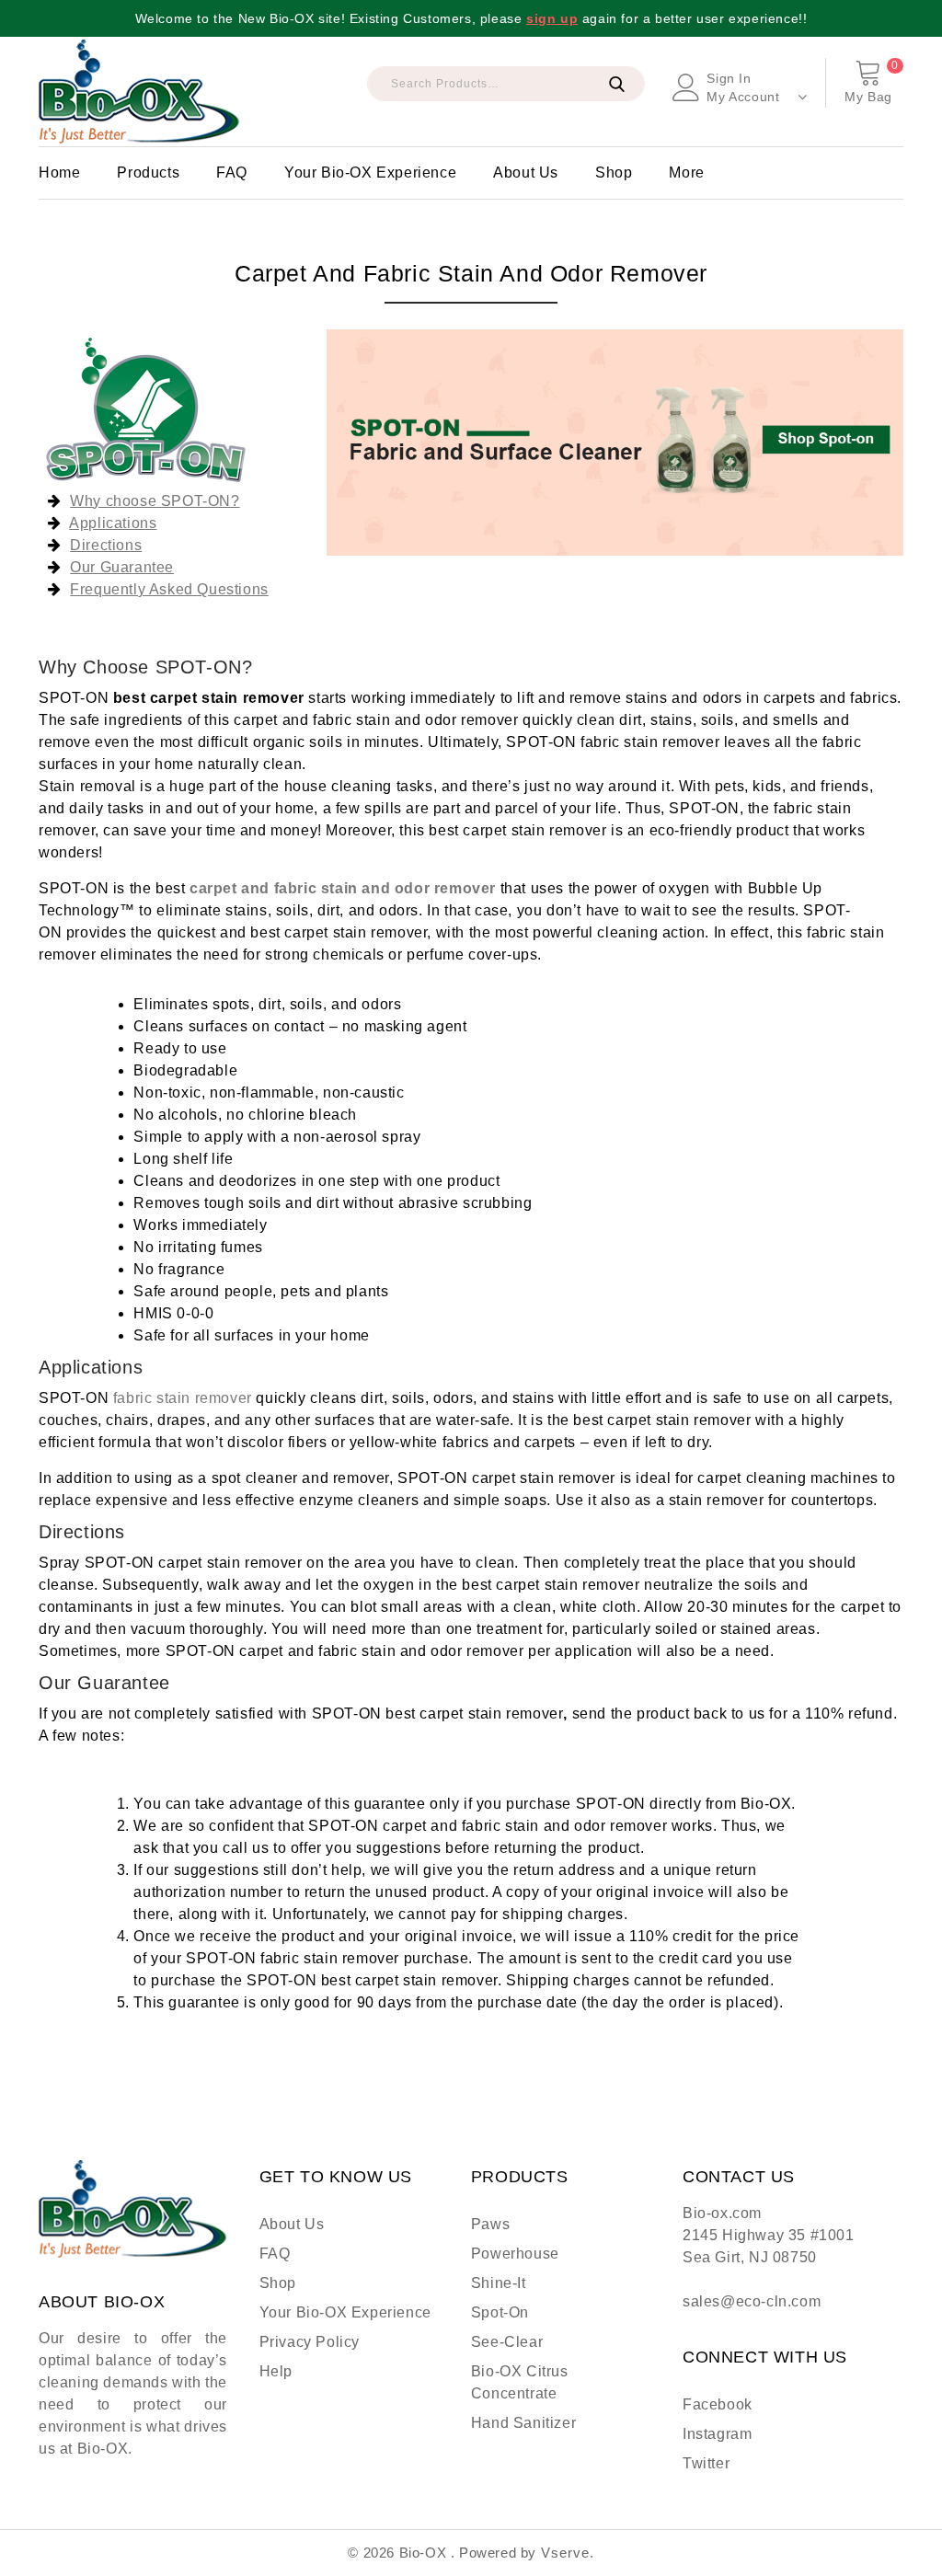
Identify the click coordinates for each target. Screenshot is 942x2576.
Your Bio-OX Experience (370, 172)
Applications (113, 523)
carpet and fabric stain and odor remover (343, 888)
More (686, 172)
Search (616, 84)
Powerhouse (515, 2254)
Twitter (706, 2463)
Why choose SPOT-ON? (155, 501)
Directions (106, 545)
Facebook (718, 2404)
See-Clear (507, 2342)
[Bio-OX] (139, 92)
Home (59, 172)
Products (148, 172)
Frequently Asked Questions (169, 589)
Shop (614, 172)
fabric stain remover (183, 1398)
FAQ (232, 172)
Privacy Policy (310, 2342)
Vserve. (568, 2553)
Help (276, 2371)
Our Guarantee (122, 567)
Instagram (717, 2434)
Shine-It (499, 2283)
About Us (526, 172)
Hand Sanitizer (523, 2423)
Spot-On (500, 2312)
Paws (490, 2224)
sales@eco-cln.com (752, 2301)
